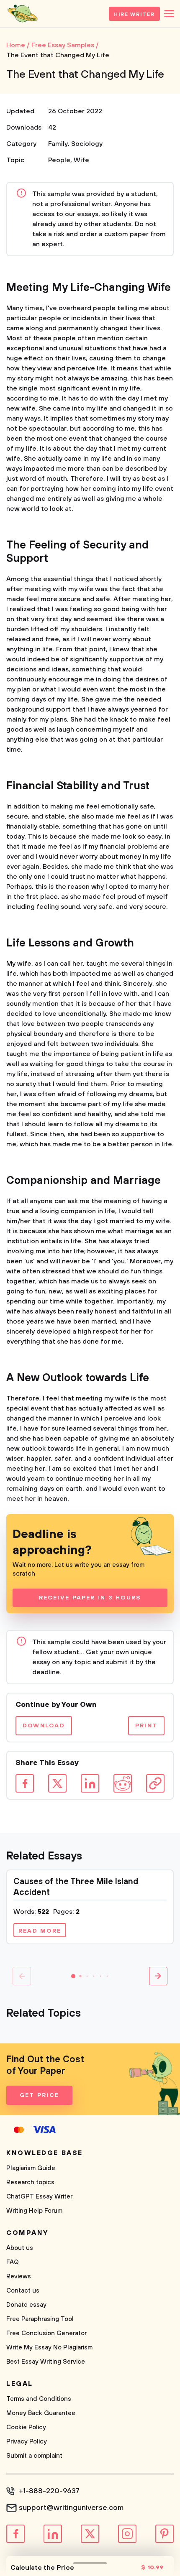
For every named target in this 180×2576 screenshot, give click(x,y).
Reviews (19, 2276)
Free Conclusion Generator (46, 2333)
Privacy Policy (27, 2442)
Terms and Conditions (39, 2399)
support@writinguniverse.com (71, 2508)
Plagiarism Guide (31, 2168)
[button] (73, 1976)
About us (20, 2248)
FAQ (13, 2262)
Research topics (30, 2182)
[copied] (155, 1783)
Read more (40, 1931)
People (59, 160)
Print (146, 1726)
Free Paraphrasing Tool (40, 2319)
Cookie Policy (26, 2427)
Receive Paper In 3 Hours (90, 1598)
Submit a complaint (34, 2456)
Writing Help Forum (34, 2211)
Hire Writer (134, 14)
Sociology (87, 144)
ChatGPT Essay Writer (39, 2197)
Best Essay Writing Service (46, 2362)
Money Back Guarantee (41, 2413)
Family (58, 144)
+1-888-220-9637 (49, 2491)
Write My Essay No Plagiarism (49, 2348)
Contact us (23, 2291)
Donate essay (26, 2305)
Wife (81, 160)
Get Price (39, 2095)
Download (44, 1726)
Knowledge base (45, 2153)
